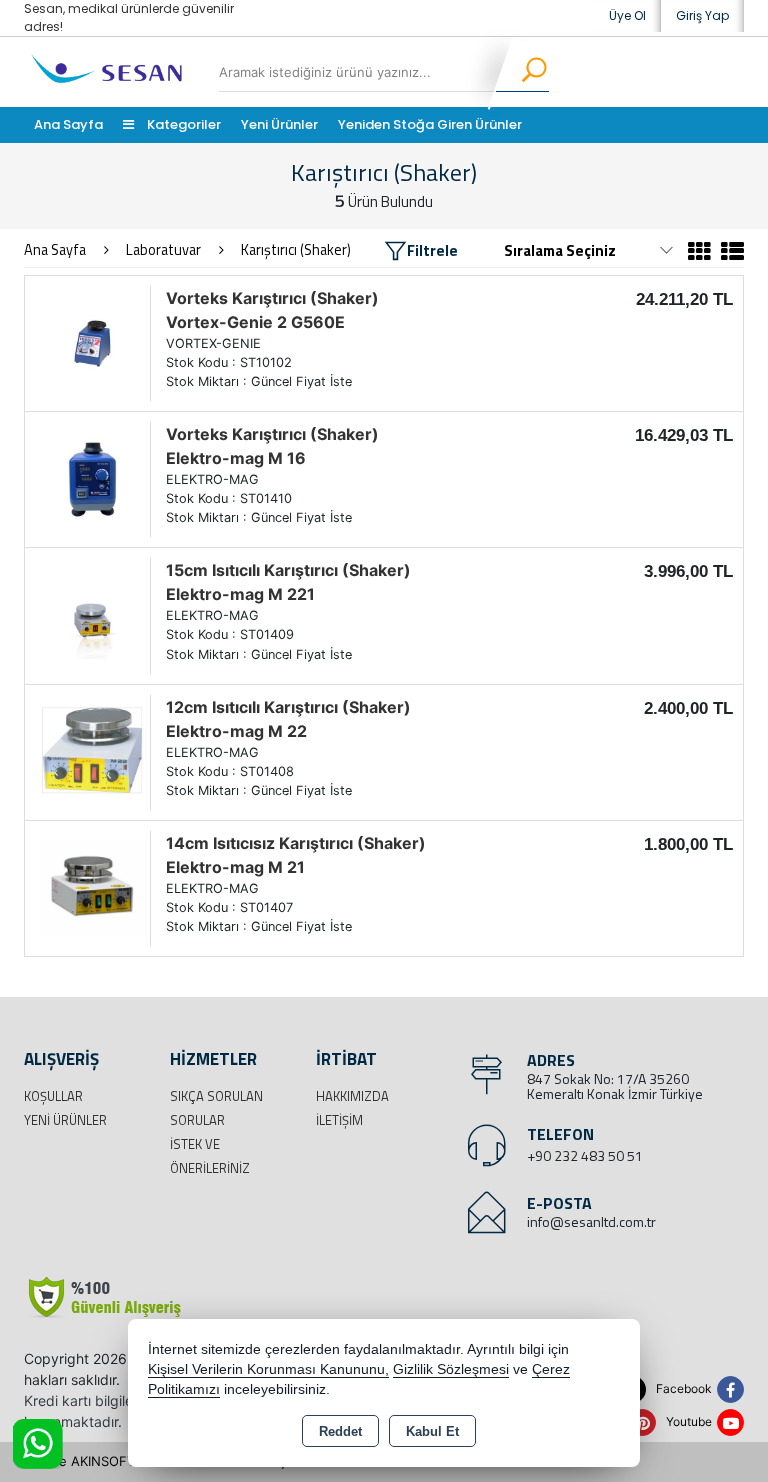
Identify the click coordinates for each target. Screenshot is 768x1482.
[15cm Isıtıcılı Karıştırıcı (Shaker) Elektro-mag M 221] (92, 614)
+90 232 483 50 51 (585, 1155)
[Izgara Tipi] (699, 254)
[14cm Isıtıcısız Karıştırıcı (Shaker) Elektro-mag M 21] (92, 887)
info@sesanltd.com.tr (591, 1221)
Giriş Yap (702, 15)
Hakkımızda (352, 1096)
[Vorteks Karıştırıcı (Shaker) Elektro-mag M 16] (92, 478)
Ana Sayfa (68, 124)
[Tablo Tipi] (730, 254)
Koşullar (53, 1096)
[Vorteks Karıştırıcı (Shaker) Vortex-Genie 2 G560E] (92, 342)
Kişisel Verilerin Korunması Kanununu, (268, 1369)
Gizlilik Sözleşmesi (451, 1369)
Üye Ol (627, 15)
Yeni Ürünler (65, 1120)
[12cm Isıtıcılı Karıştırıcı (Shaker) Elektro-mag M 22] (92, 751)
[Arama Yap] (521, 72)
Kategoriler (182, 124)
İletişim (339, 1120)
